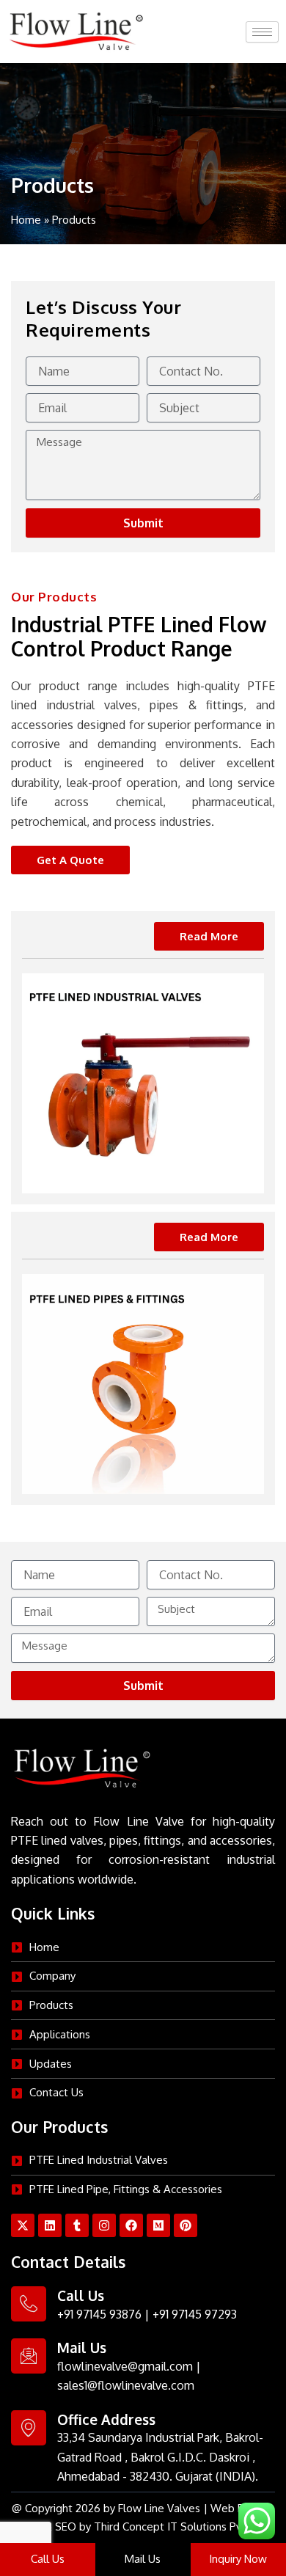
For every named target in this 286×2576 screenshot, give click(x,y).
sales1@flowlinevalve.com (126, 2385)
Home (26, 220)
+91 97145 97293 (195, 2314)
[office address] (29, 2428)
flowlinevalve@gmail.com (125, 2366)
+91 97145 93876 (99, 2314)
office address (106, 2419)
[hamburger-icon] (262, 32)
